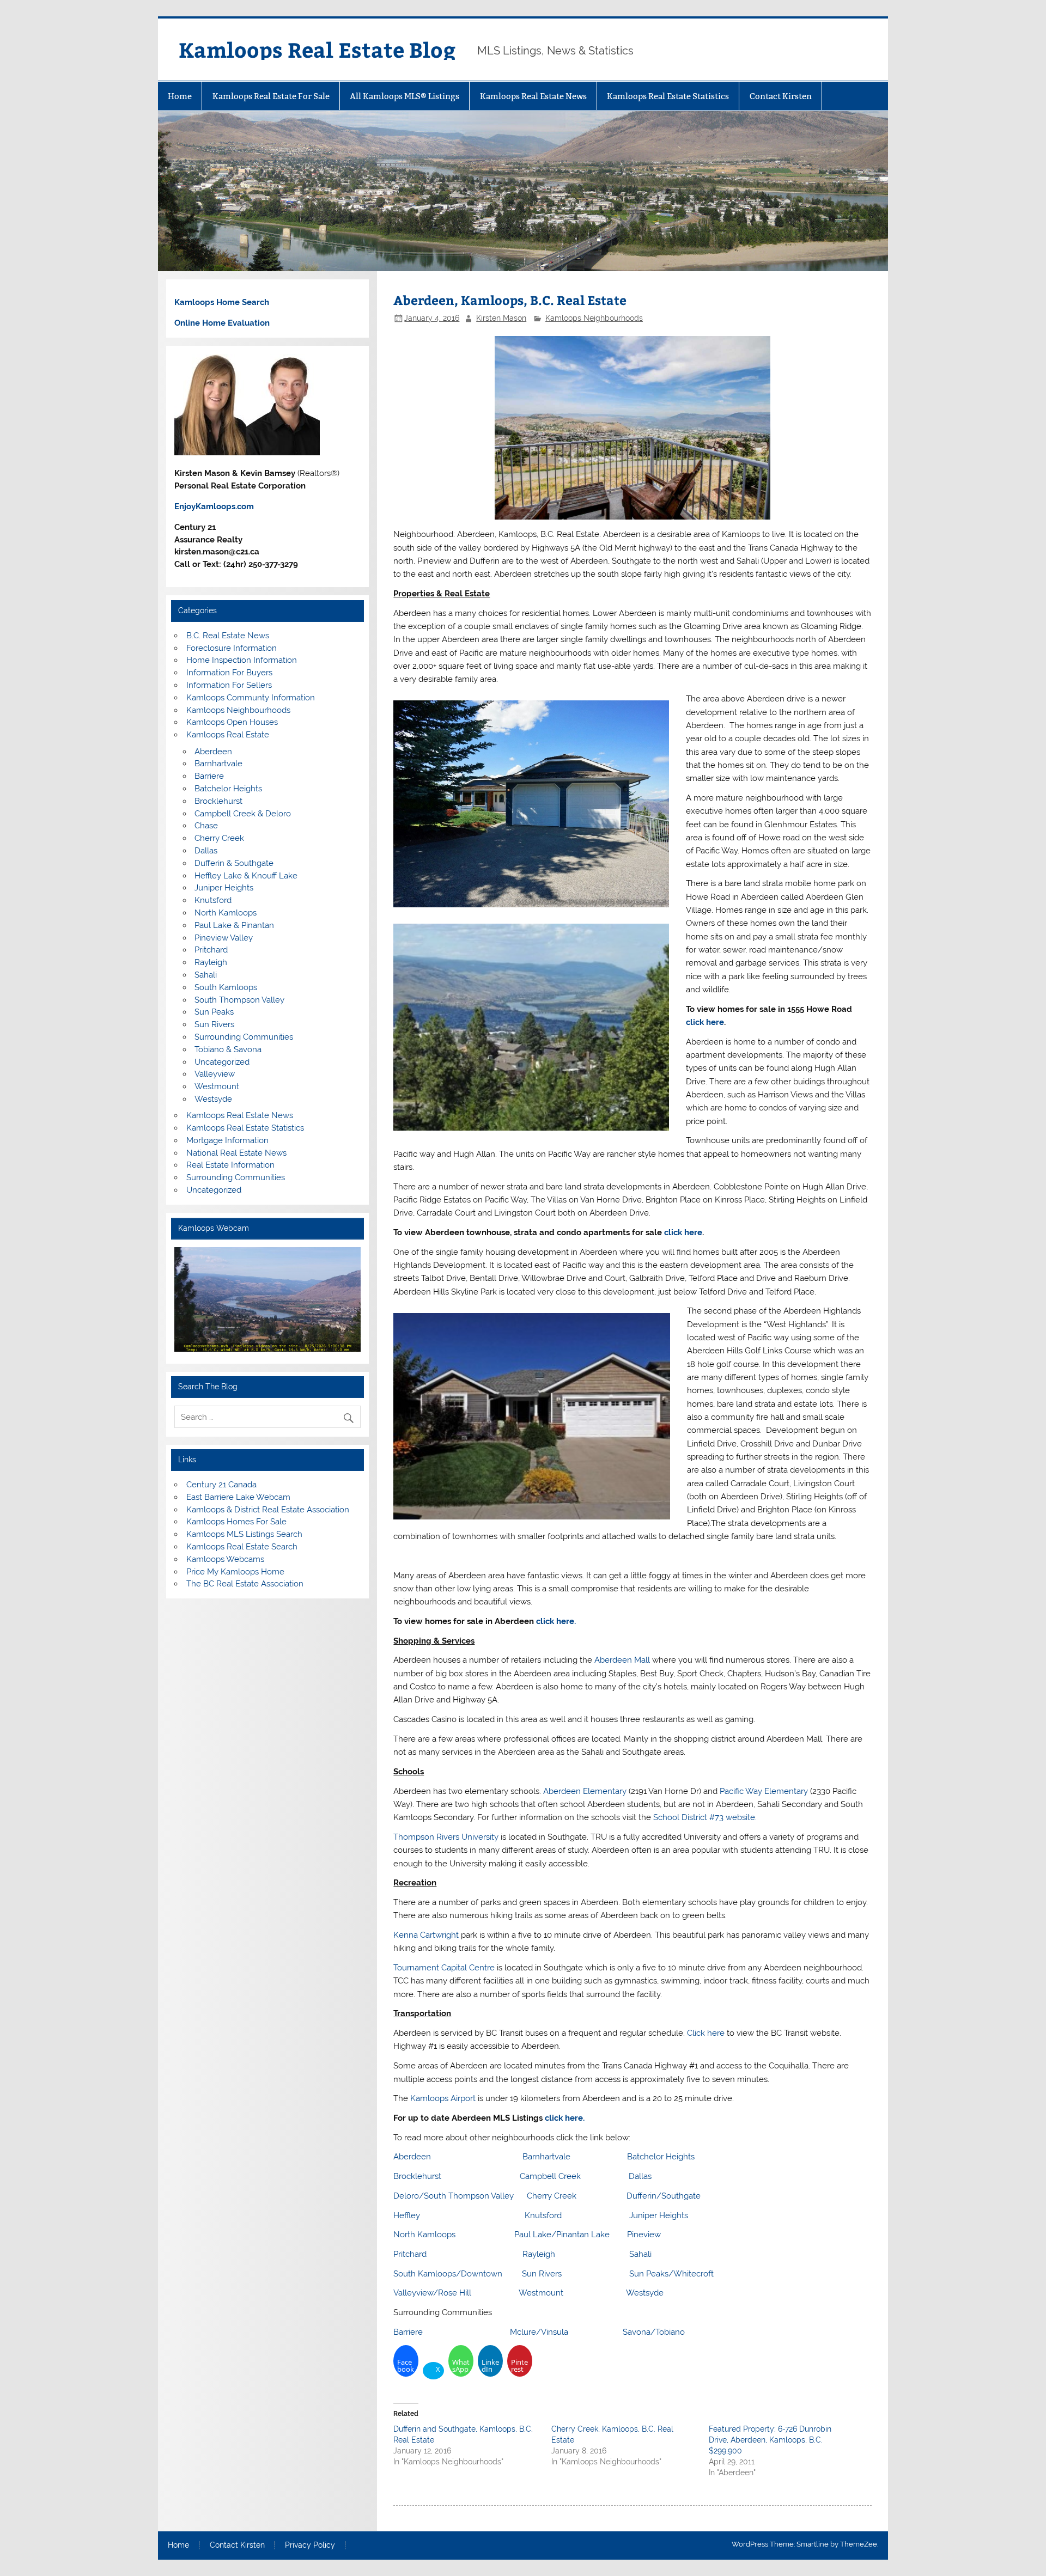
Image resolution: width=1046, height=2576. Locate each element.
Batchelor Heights (661, 2157)
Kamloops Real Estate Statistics (668, 96)
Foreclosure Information (232, 648)
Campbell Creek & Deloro (243, 814)
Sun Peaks (214, 1012)
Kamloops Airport (443, 2098)
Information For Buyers (229, 673)
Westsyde (645, 2293)
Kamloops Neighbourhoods (594, 318)
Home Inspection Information (242, 660)
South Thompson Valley (239, 1000)
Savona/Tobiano (654, 2332)
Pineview (644, 2235)
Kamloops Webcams (225, 1559)
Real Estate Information (230, 1165)
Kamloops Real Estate (228, 735)
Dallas (640, 2176)
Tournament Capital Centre (444, 1968)
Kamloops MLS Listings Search (244, 1534)
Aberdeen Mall (622, 1660)
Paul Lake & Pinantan (234, 925)
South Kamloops (226, 987)
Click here (706, 2033)
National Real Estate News (236, 1153)
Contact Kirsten (781, 96)
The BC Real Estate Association (245, 1584)
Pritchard (410, 2254)
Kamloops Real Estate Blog (317, 49)
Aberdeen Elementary (585, 1791)
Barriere (408, 2332)
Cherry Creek (552, 2196)
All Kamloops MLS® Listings (405, 96)
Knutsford (543, 2215)
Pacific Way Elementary (764, 1791)
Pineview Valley (224, 938)
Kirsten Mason (501, 318)
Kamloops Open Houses (232, 722)
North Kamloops (424, 2235)
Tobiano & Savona (228, 1049)
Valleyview (215, 1074)
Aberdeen (412, 2157)
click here (705, 1022)
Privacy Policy (310, 2546)
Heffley (408, 2215)
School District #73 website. (705, 1817)
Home (180, 96)
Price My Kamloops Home (235, 1572)
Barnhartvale (546, 2157)
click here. (556, 1621)
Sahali (640, 2254)
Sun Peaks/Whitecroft (671, 2274)
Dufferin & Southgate (234, 863)
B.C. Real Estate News (228, 636)
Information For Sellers (229, 685)
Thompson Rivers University (446, 1837)
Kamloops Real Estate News (533, 96)
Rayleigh (539, 2254)
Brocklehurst (417, 2176)
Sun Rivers (542, 2274)
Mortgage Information (227, 1140)
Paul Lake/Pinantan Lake (562, 2235)
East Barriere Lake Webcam (238, 1497)
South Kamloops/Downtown (448, 2274)
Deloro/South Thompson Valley (454, 2196)
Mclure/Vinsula (539, 2332)
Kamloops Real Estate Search (242, 1547)
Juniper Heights (659, 2215)
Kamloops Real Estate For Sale (271, 96)
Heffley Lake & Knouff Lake (246, 876)
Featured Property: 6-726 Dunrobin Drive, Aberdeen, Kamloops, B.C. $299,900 (770, 2440)
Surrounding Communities (244, 1037)
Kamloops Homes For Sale (236, 1522)
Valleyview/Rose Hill (432, 2293)
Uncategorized (222, 1062)
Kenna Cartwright (426, 1935)
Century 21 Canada (221, 1485)
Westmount (541, 2293)
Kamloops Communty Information (251, 698)
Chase (206, 826)
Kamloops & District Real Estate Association (268, 1510)
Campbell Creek (550, 2176)
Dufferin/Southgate (664, 2196)
